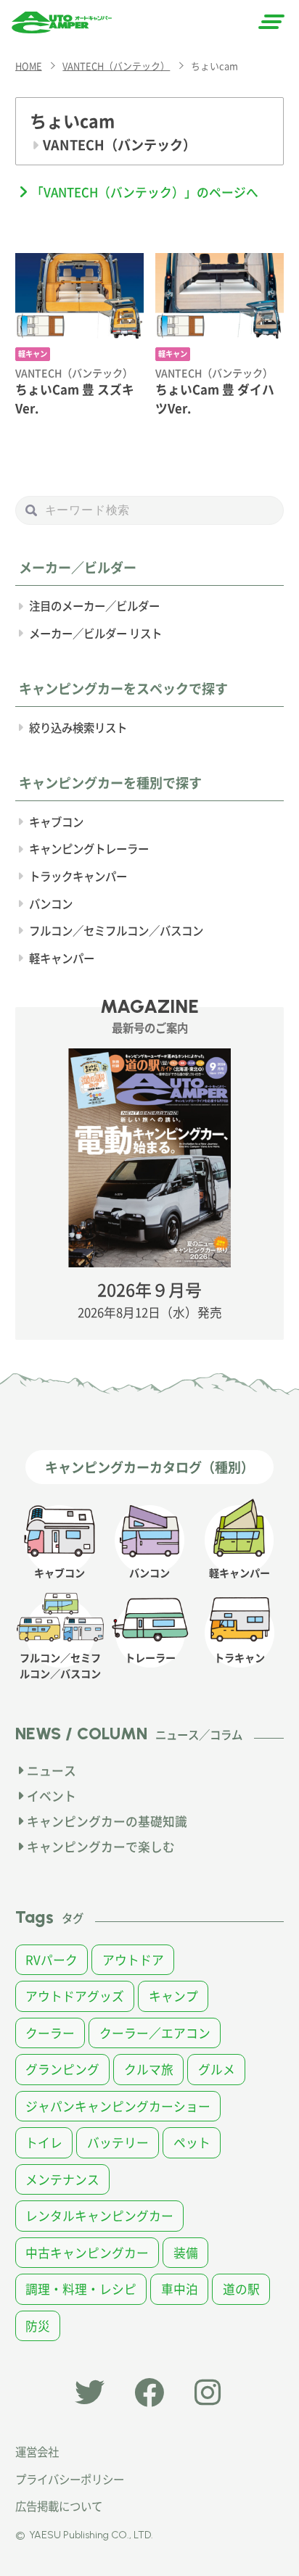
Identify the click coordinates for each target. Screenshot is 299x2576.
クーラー (50, 2033)
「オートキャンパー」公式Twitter (90, 2392)
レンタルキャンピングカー (99, 2216)
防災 (38, 2326)
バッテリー (118, 2142)
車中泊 (180, 2289)
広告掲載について (59, 2506)
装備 (186, 2253)
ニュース (52, 1771)
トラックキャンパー (78, 876)
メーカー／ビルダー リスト (95, 633)
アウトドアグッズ (75, 1996)
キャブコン (56, 821)
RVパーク (52, 1960)
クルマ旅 (149, 2069)
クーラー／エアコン (155, 2033)
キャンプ (173, 1996)
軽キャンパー (62, 958)
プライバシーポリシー (70, 2479)
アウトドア (133, 1960)
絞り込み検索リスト (78, 727)
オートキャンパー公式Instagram (209, 2392)
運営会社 (37, 2451)
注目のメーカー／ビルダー (94, 605)
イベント (52, 1796)
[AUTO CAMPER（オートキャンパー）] (62, 22)
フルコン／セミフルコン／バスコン (116, 930)
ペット (192, 2142)
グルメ (217, 2069)
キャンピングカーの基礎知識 (107, 1821)
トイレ (44, 2142)
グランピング (62, 2069)
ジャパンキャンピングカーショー (118, 2106)
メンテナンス (62, 2179)
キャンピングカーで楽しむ (101, 1847)
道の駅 (241, 2289)
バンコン (51, 903)
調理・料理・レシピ (81, 2289)
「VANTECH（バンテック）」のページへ (145, 192)
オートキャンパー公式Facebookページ (149, 2392)
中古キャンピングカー (87, 2253)
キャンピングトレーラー (89, 848)
